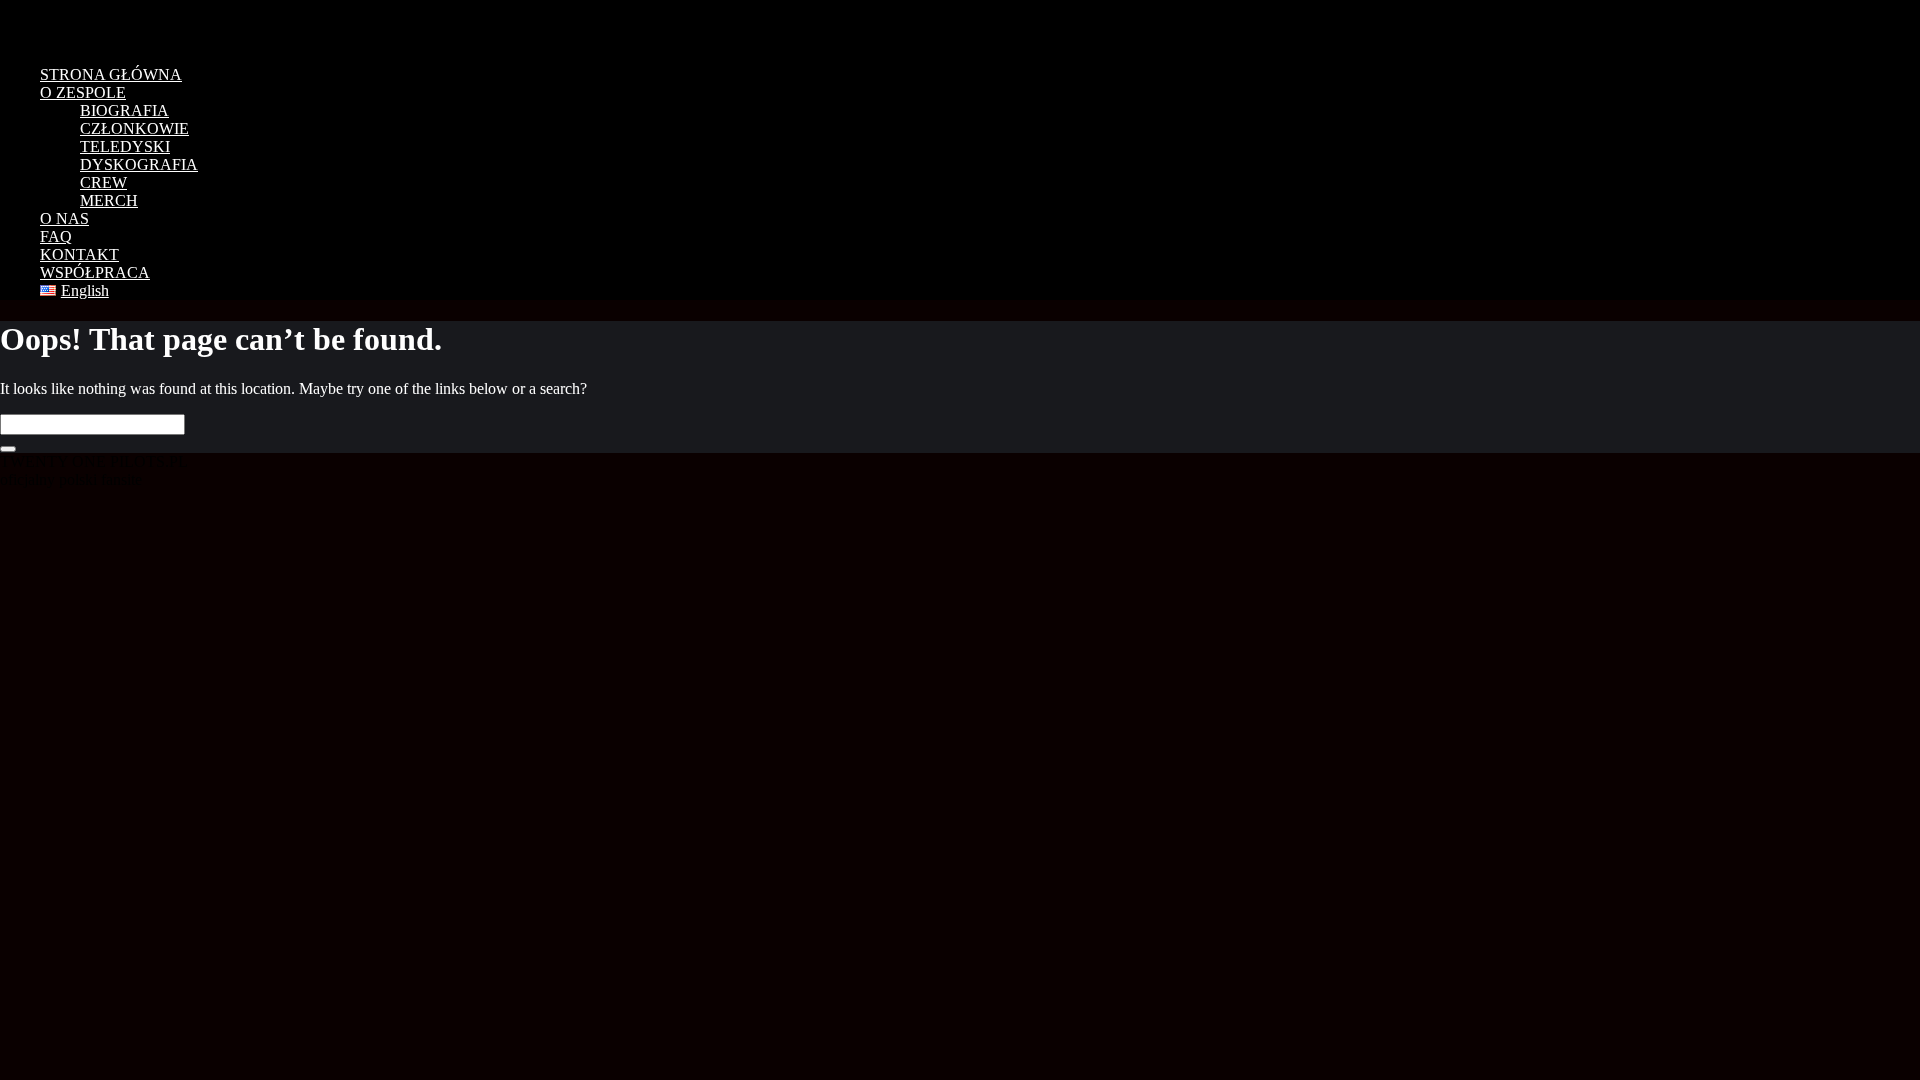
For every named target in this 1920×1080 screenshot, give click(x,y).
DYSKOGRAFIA (139, 164)
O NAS (64, 218)
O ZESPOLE (83, 92)
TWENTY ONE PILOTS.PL (140, 25)
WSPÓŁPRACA (95, 272)
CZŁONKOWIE (134, 128)
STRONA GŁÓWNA (111, 74)
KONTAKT (79, 254)
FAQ (56, 236)
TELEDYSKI (125, 146)
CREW (103, 182)
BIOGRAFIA (124, 110)
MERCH (109, 200)
